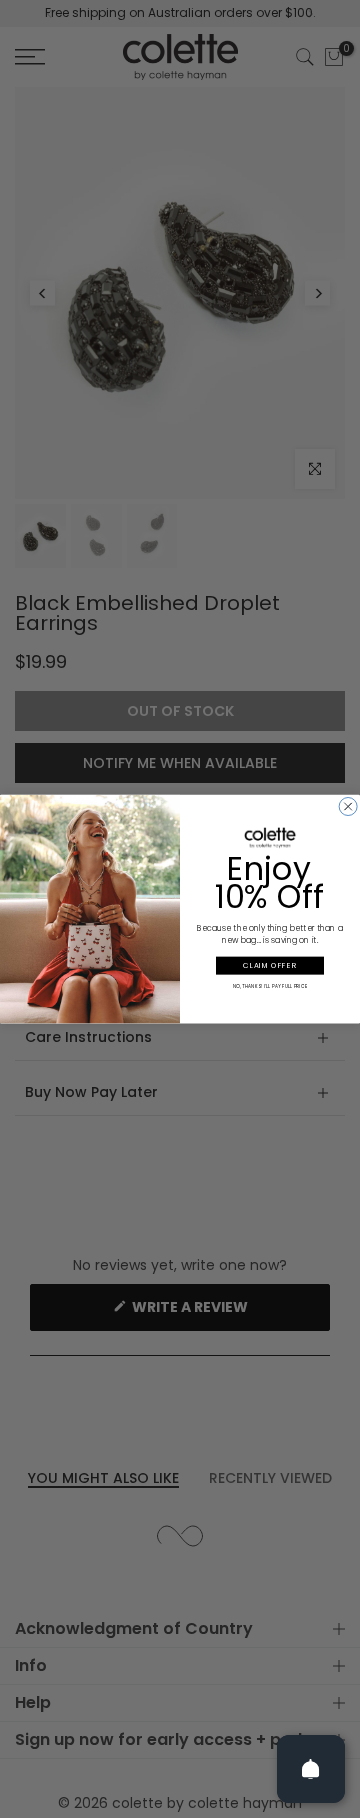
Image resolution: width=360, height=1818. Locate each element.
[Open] (311, 1769)
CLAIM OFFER (270, 965)
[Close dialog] (348, 806)
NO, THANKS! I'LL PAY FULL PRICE (270, 986)
